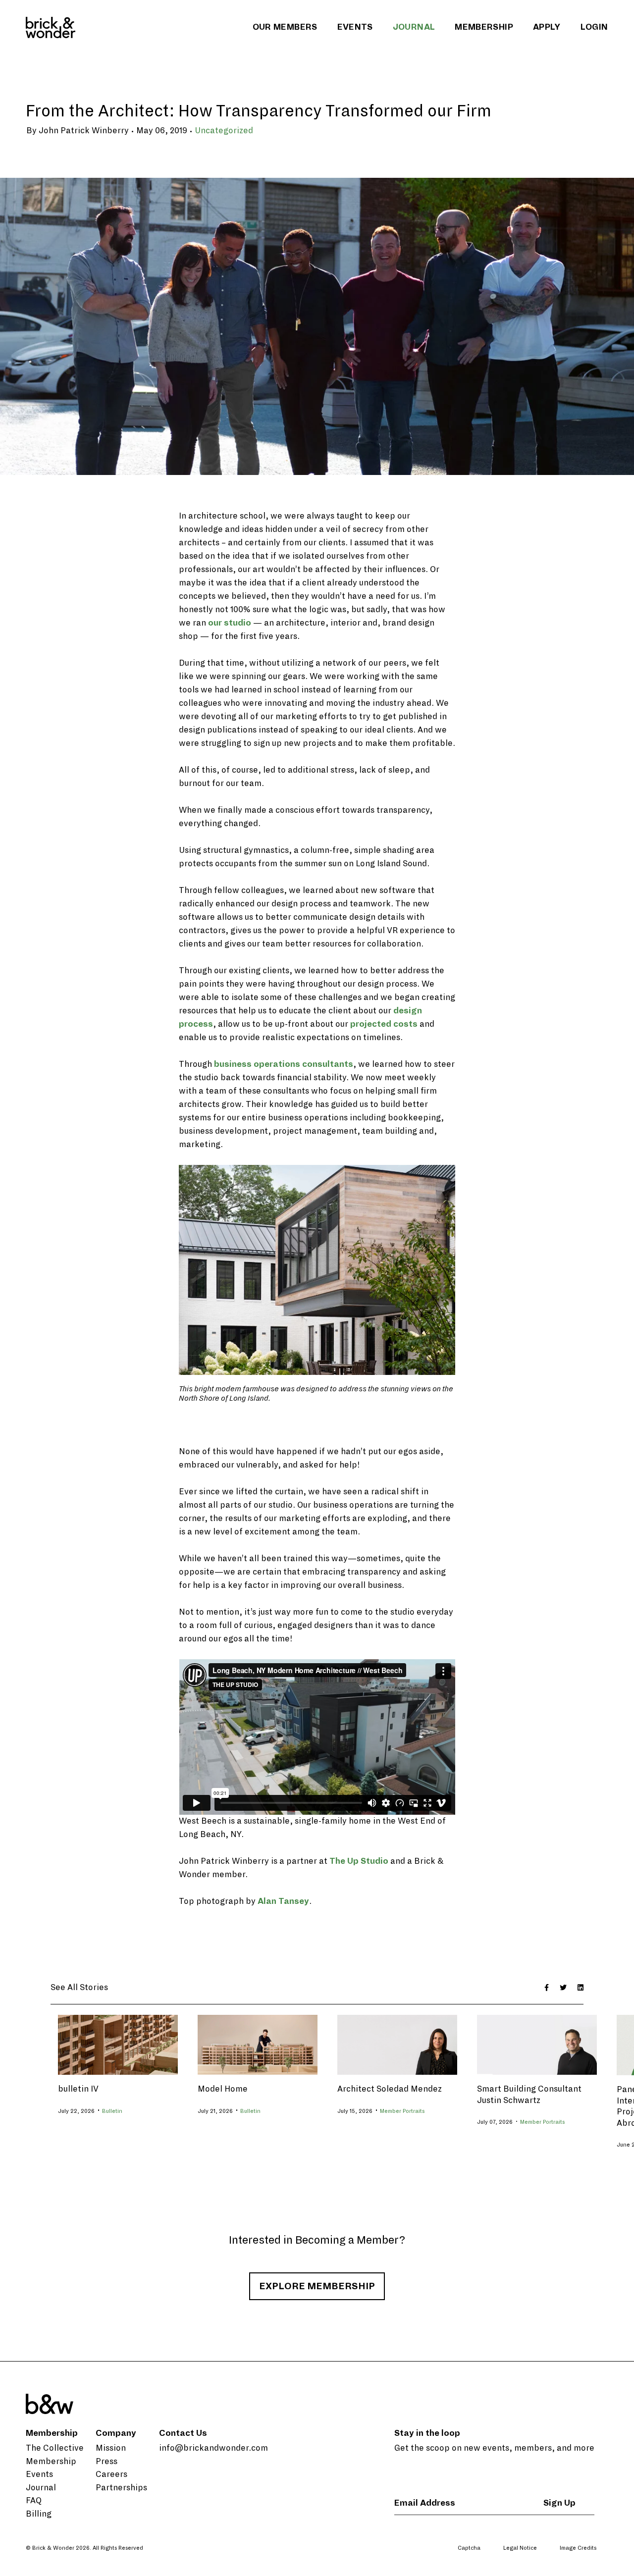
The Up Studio (359, 1861)
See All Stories (79, 1988)
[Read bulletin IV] (118, 2044)
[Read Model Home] (258, 2044)
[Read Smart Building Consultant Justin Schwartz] (537, 2044)
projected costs (384, 1024)
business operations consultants (284, 1064)
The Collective (55, 2448)
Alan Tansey (283, 1901)
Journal (414, 27)
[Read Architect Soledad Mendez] (397, 2044)
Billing (39, 2514)
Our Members (285, 27)
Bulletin (112, 2111)
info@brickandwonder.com (213, 2448)
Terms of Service (574, 2565)
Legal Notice (520, 2548)
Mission (111, 2448)
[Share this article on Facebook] (547, 1988)
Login (594, 27)
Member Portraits (402, 2111)
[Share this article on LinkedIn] (581, 1988)
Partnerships (121, 2488)
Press (106, 2462)
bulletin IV (78, 2089)
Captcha (469, 2548)
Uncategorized (224, 131)
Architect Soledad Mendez (390, 2089)
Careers (111, 2474)
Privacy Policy (521, 2565)
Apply (547, 27)
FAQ (34, 2501)
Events (355, 27)
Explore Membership (317, 2286)
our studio (230, 623)
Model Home (223, 2089)
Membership (484, 27)
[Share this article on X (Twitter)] (563, 1988)
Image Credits (578, 2548)
